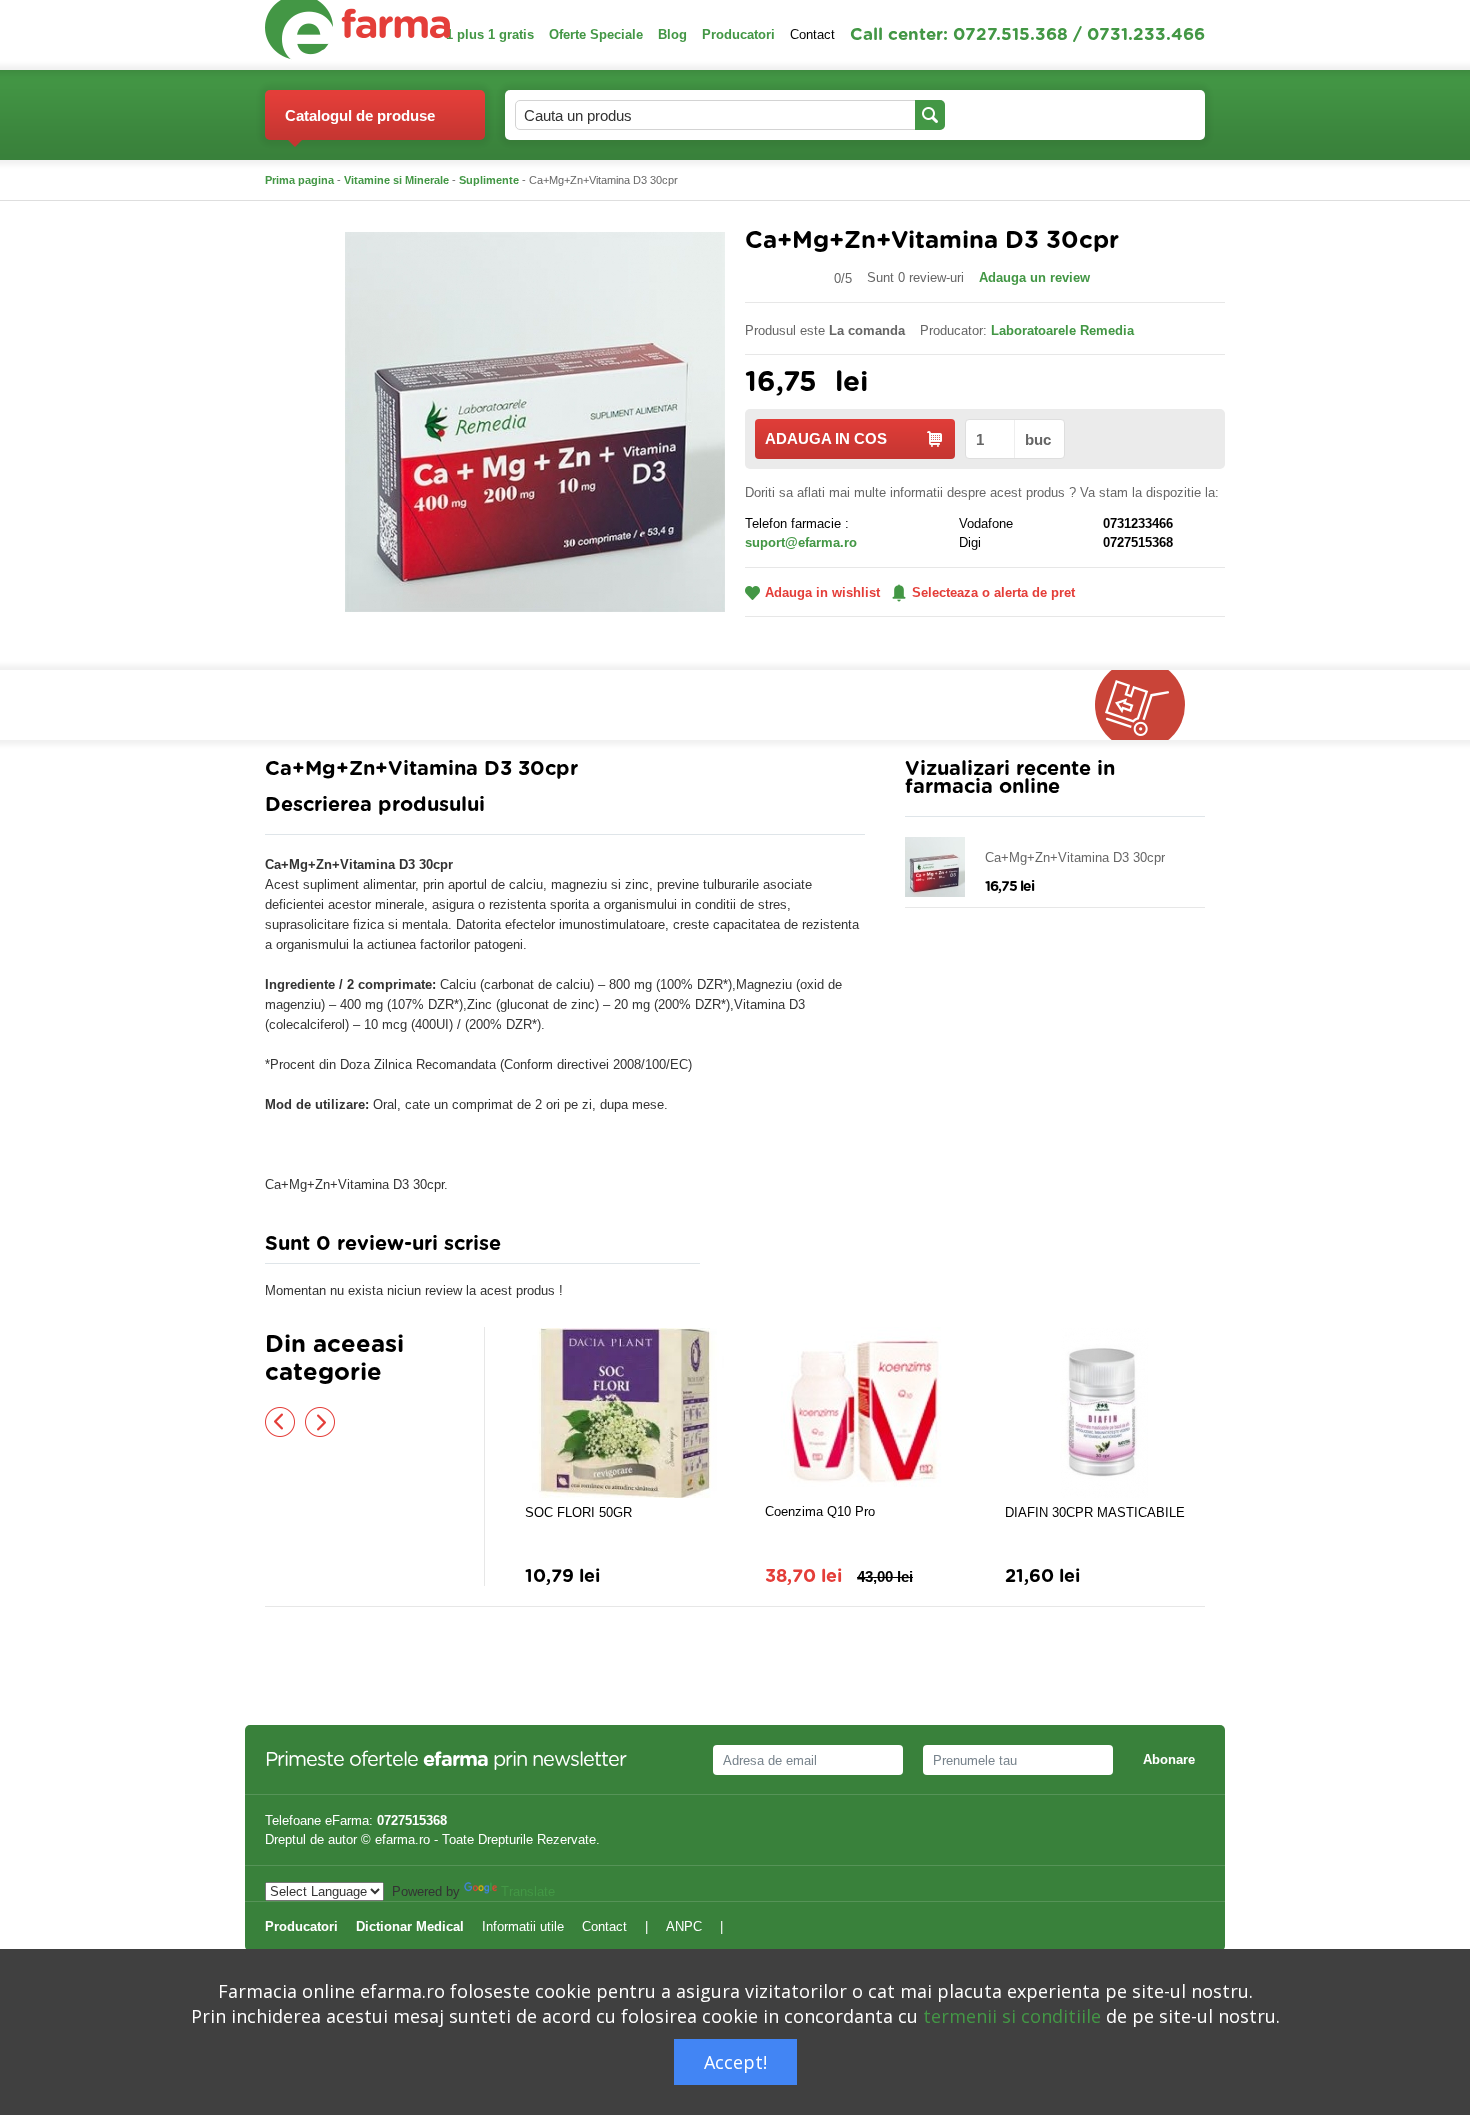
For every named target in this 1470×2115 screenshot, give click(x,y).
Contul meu (1001, 114)
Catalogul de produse (360, 115)
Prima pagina (299, 180)
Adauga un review (1034, 277)
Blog (672, 34)
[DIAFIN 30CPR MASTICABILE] (1105, 1413)
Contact (812, 34)
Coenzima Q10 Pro (820, 1511)
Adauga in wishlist (822, 592)
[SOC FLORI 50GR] (625, 1413)
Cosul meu (1123, 114)
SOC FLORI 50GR (578, 1512)
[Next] (320, 1422)
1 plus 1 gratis (490, 34)
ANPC (684, 1926)
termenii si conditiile (1012, 2016)
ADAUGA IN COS (826, 438)
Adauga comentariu (794, 1248)
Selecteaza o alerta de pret (993, 592)
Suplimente (489, 180)
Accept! (735, 2062)
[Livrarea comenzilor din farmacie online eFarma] (1150, 705)
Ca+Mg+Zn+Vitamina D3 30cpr (1075, 857)
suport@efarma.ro (801, 542)
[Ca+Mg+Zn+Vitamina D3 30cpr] (535, 420)
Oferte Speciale (596, 34)
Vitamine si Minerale (396, 180)
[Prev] (280, 1422)
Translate (528, 1891)
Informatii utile (523, 1926)
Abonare (1169, 1759)
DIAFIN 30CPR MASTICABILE (1095, 1512)
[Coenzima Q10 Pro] (865, 1412)
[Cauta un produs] (930, 115)
